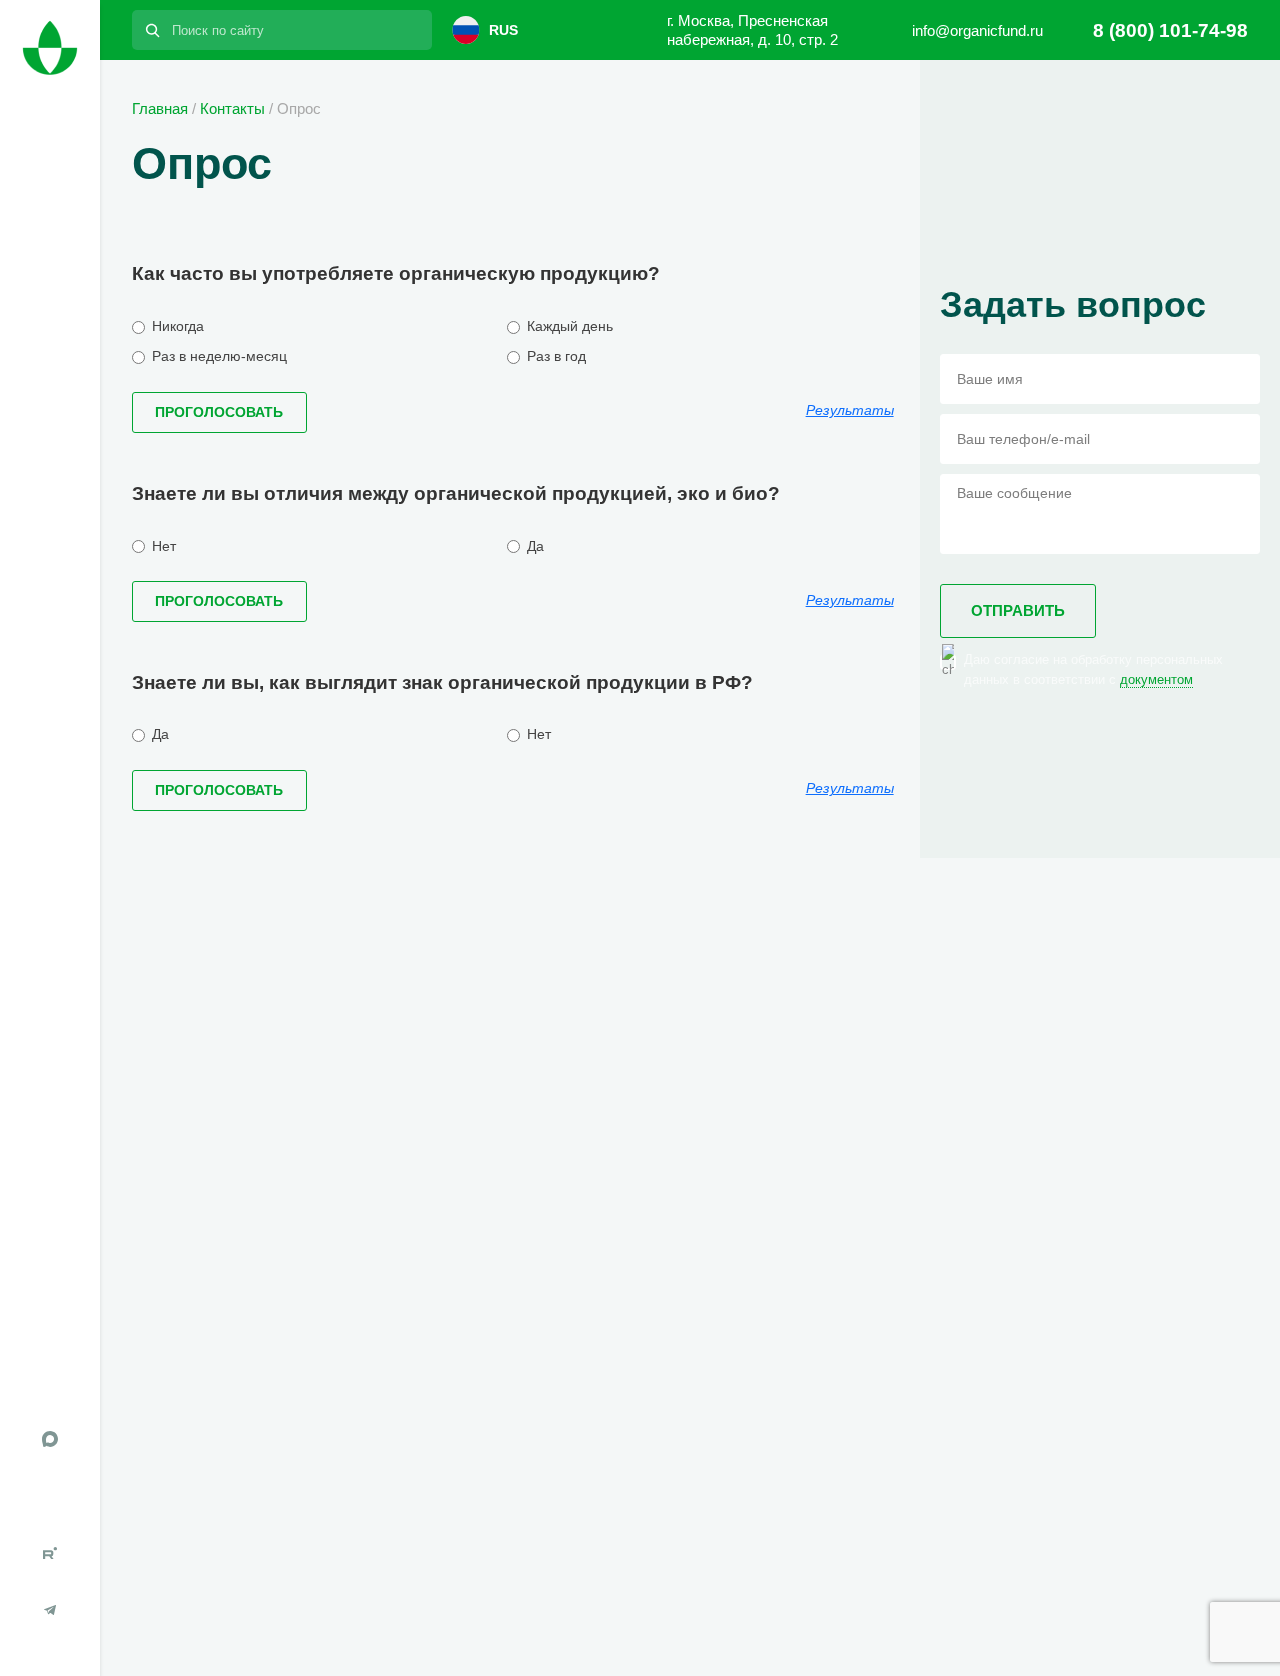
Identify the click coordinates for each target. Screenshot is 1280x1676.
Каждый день (568, 326)
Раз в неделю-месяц (217, 356)
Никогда (176, 326)
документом (1156, 679)
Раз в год (554, 356)
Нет (162, 546)
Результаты (850, 410)
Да (533, 546)
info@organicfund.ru (977, 30)
